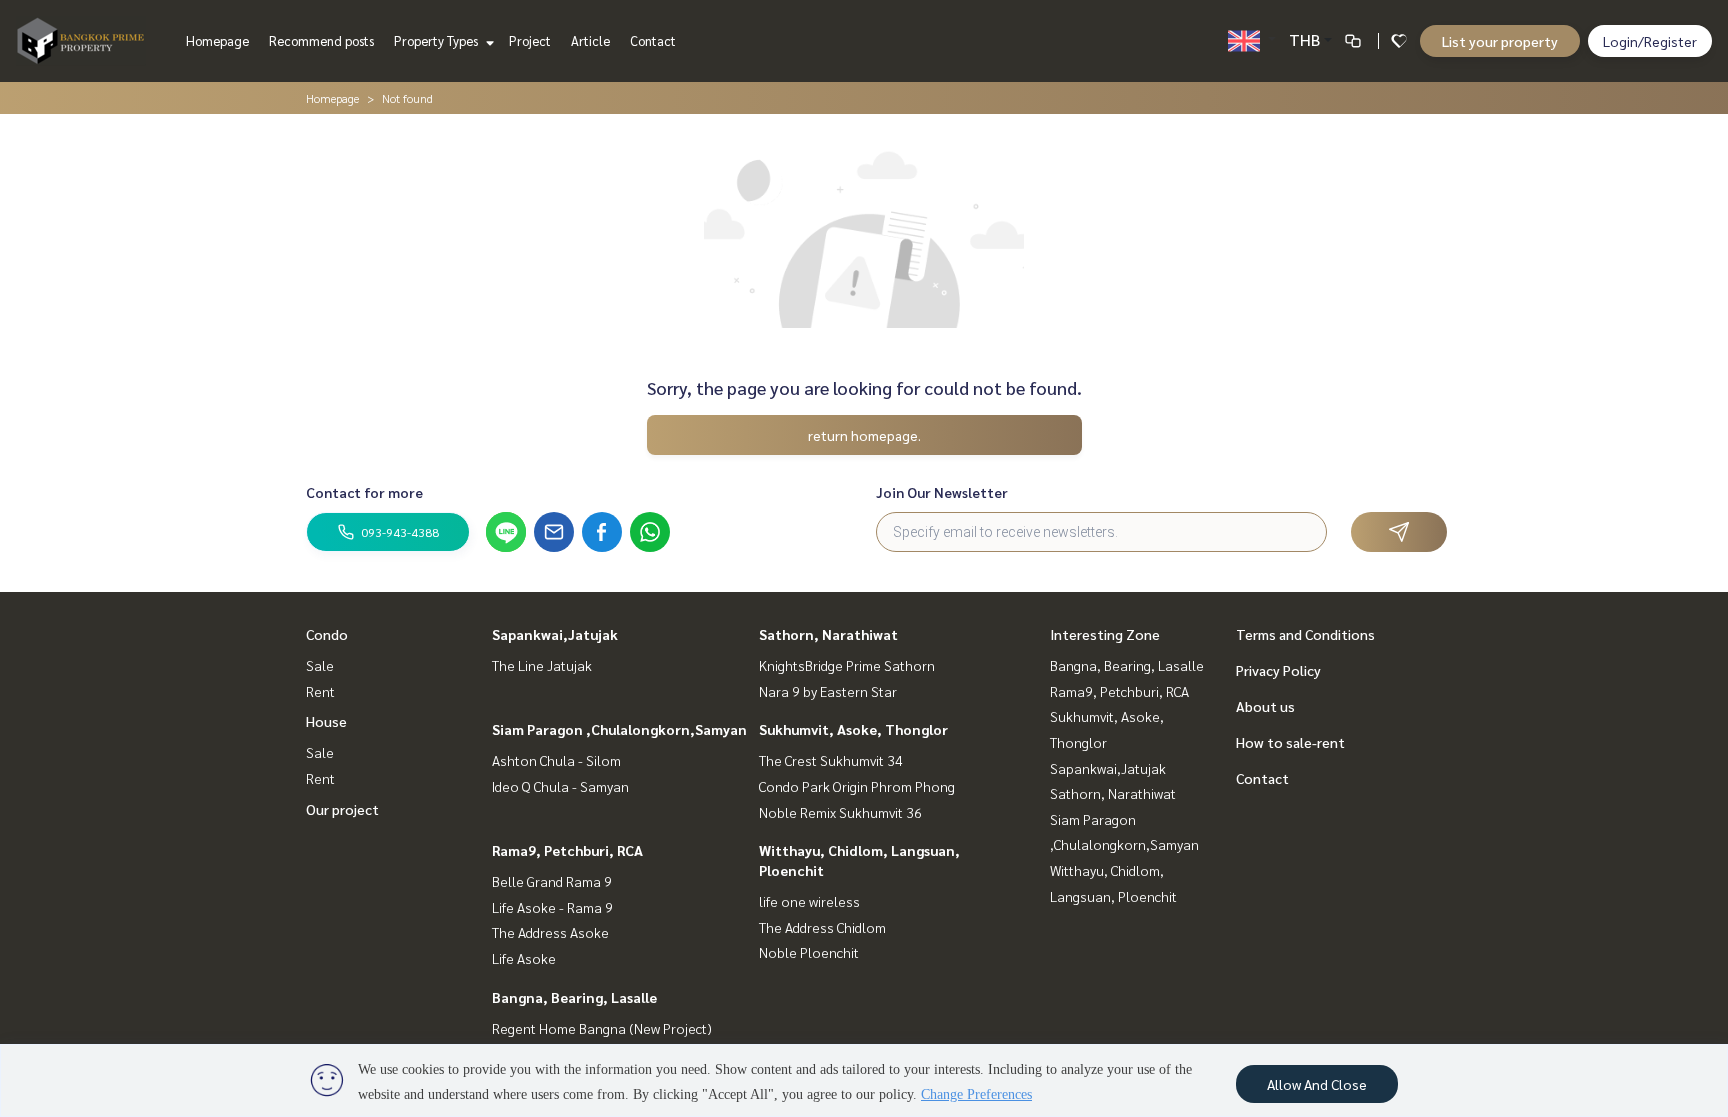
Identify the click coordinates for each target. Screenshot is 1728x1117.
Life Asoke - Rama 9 (552, 907)
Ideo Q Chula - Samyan (560, 786)
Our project (342, 809)
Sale (320, 665)
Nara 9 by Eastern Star (828, 691)
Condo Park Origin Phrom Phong (857, 786)
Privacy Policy (1278, 670)
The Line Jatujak (542, 665)
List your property (1500, 41)
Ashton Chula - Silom (556, 760)
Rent (320, 691)
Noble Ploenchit (809, 952)
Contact (653, 40)
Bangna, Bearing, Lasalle (574, 997)
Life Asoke (524, 958)
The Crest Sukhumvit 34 (831, 760)
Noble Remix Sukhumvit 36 (840, 812)
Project (530, 40)
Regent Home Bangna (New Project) (602, 1028)
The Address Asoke (550, 932)
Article (590, 40)
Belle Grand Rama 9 (552, 881)
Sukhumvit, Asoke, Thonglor (853, 729)
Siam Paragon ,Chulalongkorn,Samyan (619, 729)
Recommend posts (321, 40)
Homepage (217, 40)
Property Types (437, 40)
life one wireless (809, 901)
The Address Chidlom (822, 927)
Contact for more (364, 492)
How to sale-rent (1290, 742)
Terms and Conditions (1305, 634)
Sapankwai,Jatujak (555, 634)
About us (1265, 706)
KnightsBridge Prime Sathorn (847, 665)
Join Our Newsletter (942, 492)
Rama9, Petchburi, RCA (567, 850)
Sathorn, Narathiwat (828, 634)
